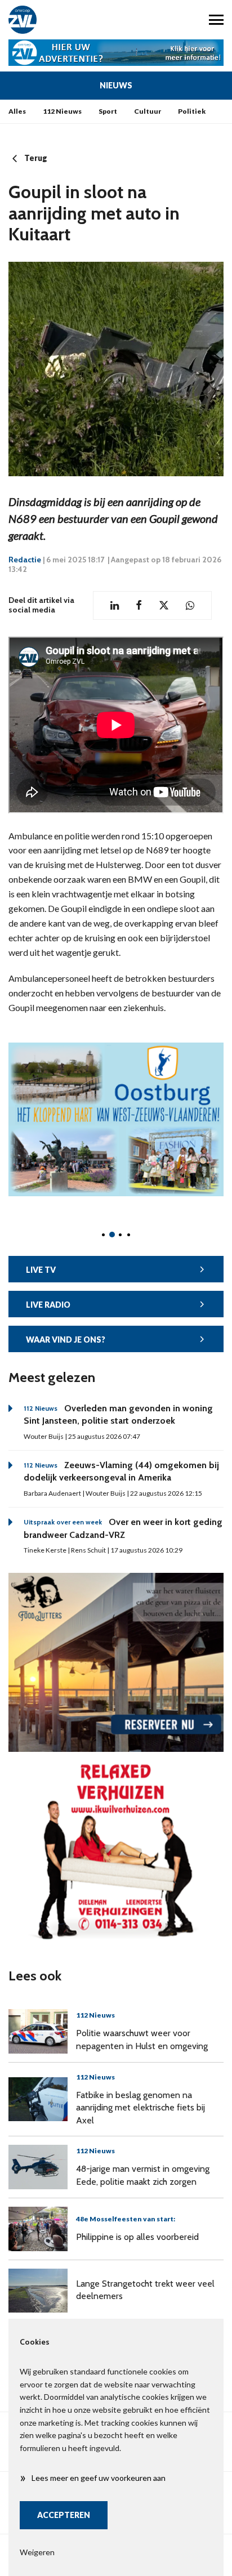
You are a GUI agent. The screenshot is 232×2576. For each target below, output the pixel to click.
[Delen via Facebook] (139, 605)
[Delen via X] (164, 605)
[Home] (58, 20)
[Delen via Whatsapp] (190, 605)
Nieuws (116, 85)
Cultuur (148, 111)
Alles (17, 111)
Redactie (25, 560)
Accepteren (64, 2515)
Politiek (192, 111)
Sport (108, 111)
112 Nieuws (62, 111)
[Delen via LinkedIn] (115, 605)
